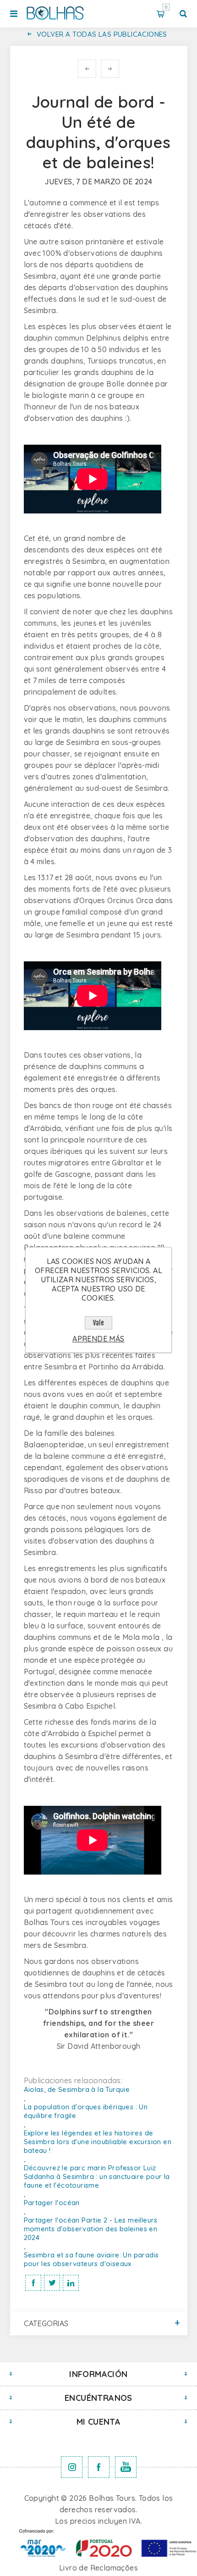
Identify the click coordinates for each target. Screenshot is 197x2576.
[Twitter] (72, 2467)
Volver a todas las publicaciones (102, 34)
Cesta (166, 7)
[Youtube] (126, 2467)
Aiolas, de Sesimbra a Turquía (110, 69)
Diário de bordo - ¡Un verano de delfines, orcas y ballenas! (87, 69)
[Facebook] (99, 2467)
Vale (98, 1323)
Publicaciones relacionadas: (73, 2080)
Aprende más (98, 1339)
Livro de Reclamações (98, 2568)
